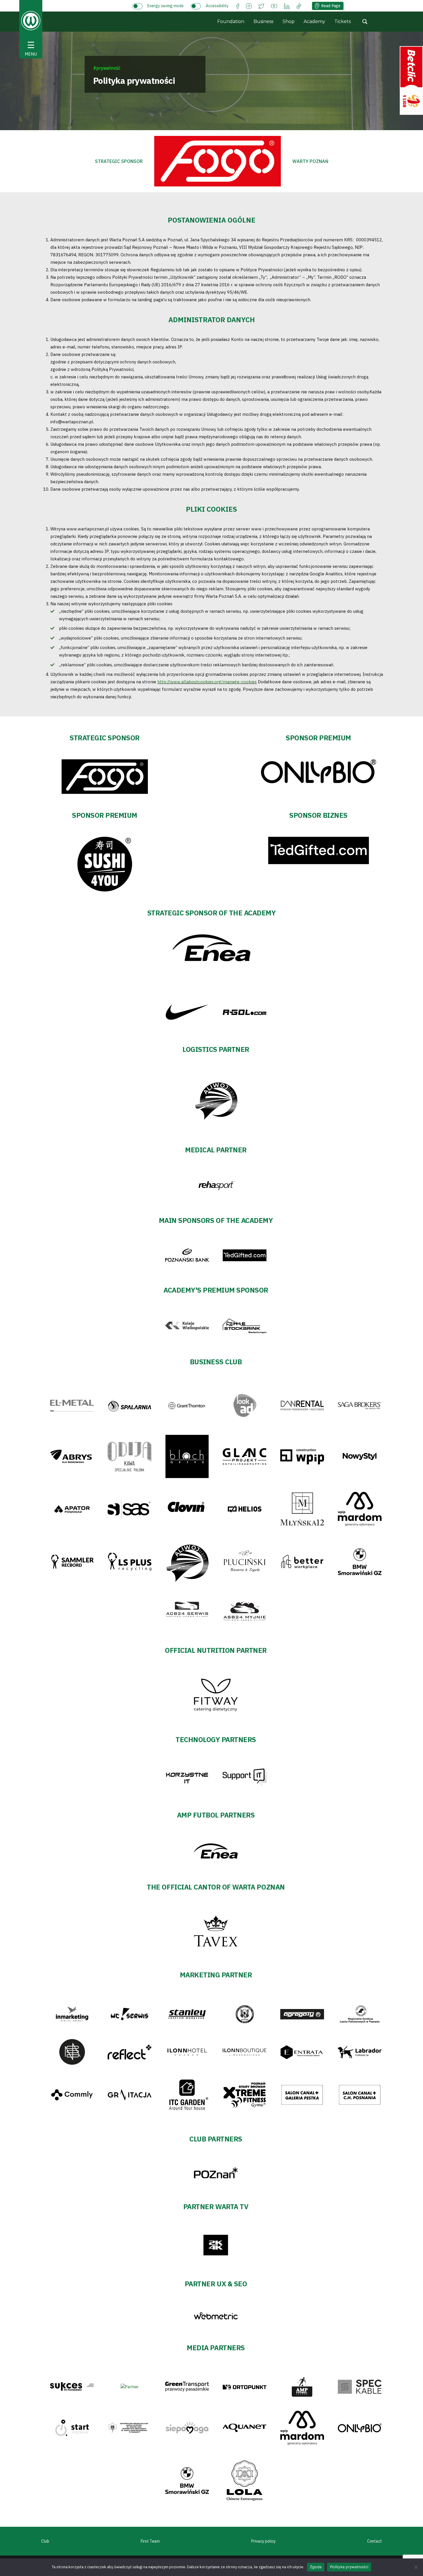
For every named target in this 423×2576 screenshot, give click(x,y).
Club (45, 2541)
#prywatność (107, 68)
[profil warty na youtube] (274, 6)
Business (263, 21)
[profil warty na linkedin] (287, 6)
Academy (314, 21)
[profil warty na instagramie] (249, 6)
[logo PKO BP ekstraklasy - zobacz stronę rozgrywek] (411, 80)
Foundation (231, 21)
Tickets (343, 21)
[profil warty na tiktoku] (299, 6)
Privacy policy (263, 2541)
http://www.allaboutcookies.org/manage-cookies (207, 682)
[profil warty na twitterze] (261, 6)
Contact (375, 2541)
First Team (150, 2541)
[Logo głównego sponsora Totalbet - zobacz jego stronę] (218, 161)
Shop (289, 21)
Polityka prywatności (349, 2567)
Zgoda (316, 2567)
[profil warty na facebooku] (238, 6)
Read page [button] (331, 6)
